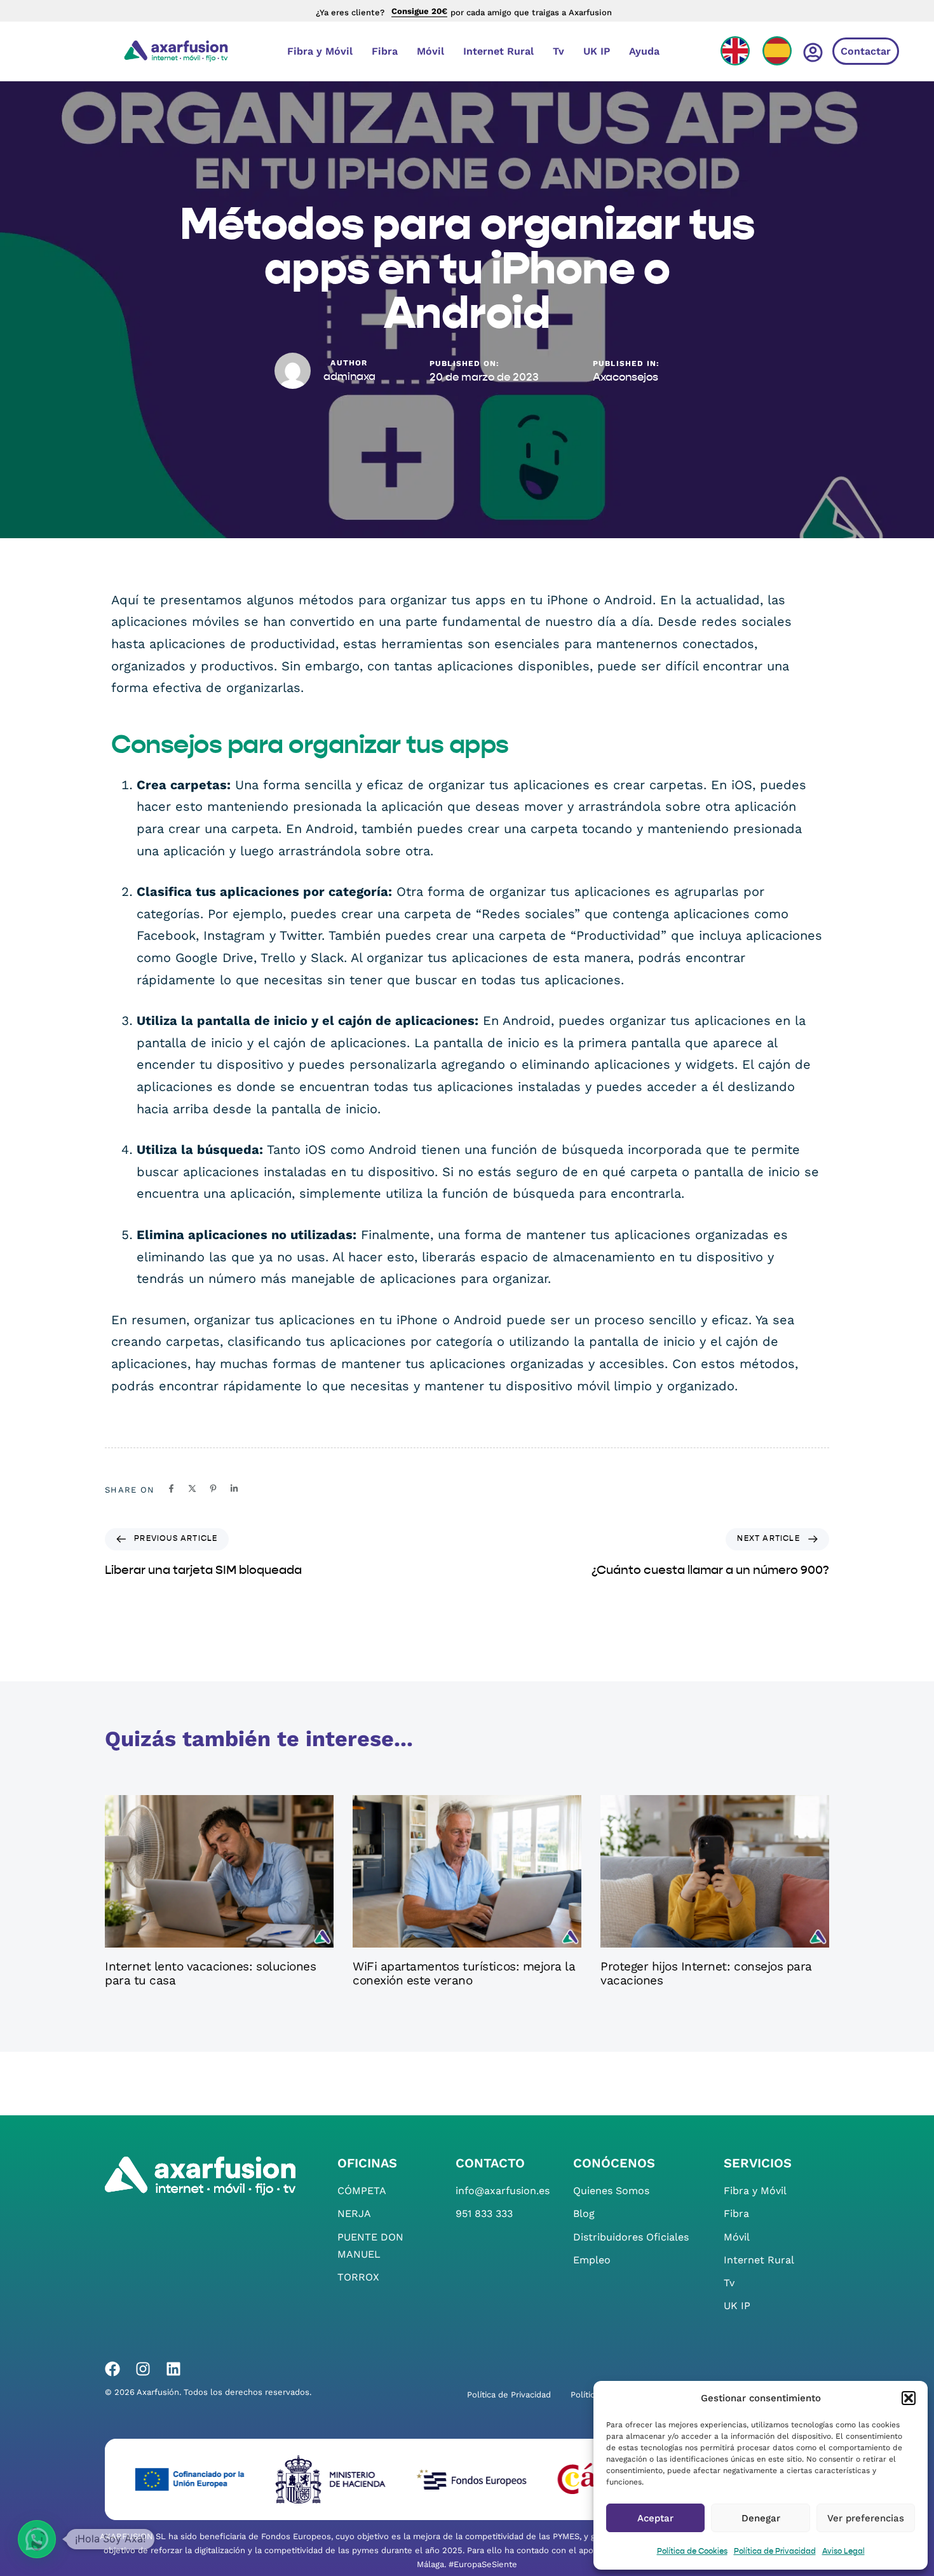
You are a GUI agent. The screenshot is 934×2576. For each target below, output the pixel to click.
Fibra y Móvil (320, 51)
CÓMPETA (362, 2191)
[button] (909, 2398)
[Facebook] (112, 2369)
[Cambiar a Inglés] (735, 51)
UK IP (597, 51)
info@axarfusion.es (503, 2191)
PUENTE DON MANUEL (370, 2246)
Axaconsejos (626, 378)
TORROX (358, 2277)
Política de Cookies (692, 2552)
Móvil (430, 51)
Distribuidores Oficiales (631, 2237)
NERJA (354, 2213)
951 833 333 (484, 2213)
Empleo (592, 2260)
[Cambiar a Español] (777, 51)
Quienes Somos (611, 2191)
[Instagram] (143, 2369)
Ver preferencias (866, 2518)
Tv (558, 51)
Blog (584, 2213)
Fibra (385, 51)
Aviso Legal (843, 2552)
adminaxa (349, 377)
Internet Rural (498, 51)
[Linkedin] (173, 2369)
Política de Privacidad (775, 2552)
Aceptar (655, 2518)
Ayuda (644, 51)
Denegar (761, 2518)
